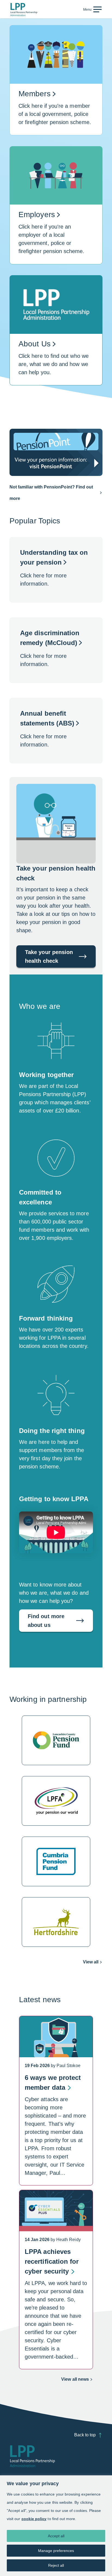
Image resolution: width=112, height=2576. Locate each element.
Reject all (56, 2565)
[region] (56, 2526)
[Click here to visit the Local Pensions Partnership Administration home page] (24, 10)
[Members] (56, 86)
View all (91, 1962)
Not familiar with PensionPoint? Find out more (51, 493)
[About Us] (56, 336)
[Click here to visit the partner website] (56, 1740)
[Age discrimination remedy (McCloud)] (56, 650)
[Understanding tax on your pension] (56, 570)
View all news (77, 2381)
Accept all (56, 2536)
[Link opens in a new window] (56, 452)
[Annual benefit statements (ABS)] (56, 731)
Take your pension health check (49, 956)
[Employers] (56, 211)
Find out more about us (46, 1621)
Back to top (85, 2435)
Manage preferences (56, 2551)
